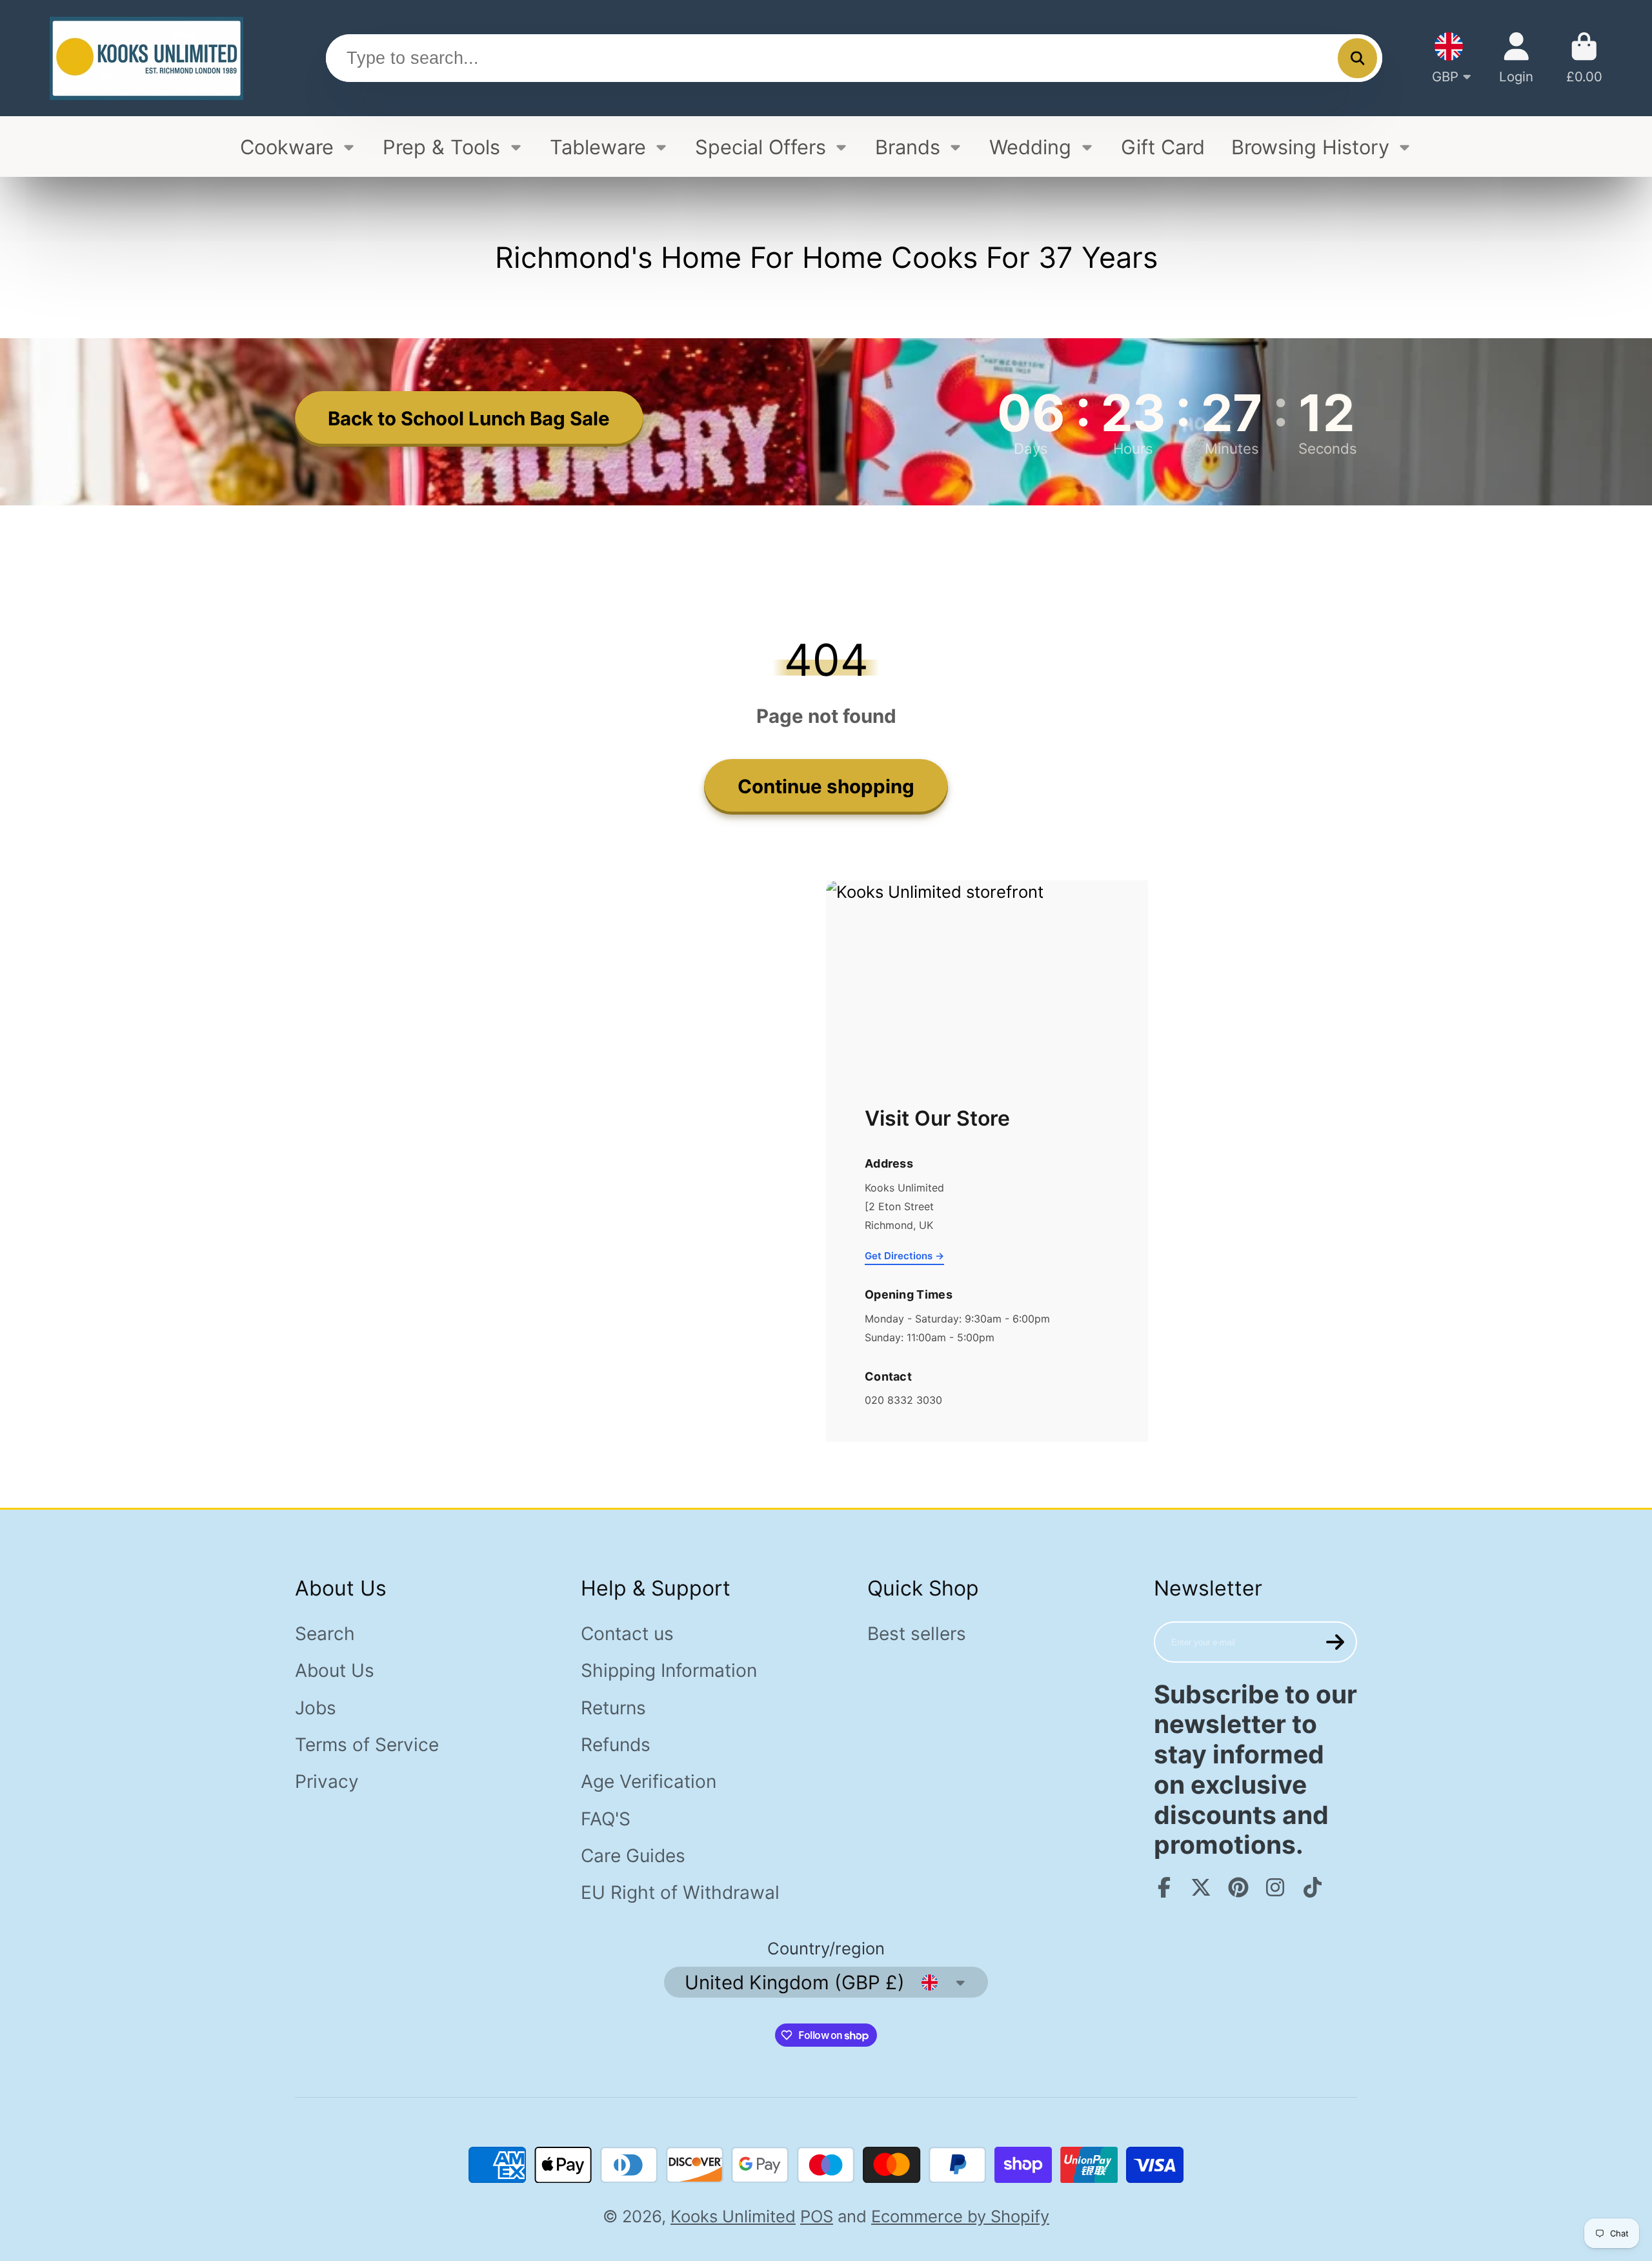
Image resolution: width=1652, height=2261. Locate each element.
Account (1516, 58)
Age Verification (649, 1781)
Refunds (616, 1745)
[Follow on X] (1201, 1887)
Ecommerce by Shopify (960, 2216)
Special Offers (761, 147)
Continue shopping (826, 786)
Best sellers (917, 1634)
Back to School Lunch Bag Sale (469, 418)
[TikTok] (1313, 1887)
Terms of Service (367, 1745)
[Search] (1357, 58)
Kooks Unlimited (733, 2216)
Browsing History (1310, 147)
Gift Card (1163, 147)
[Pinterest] (1238, 1887)
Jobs (316, 1708)
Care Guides (633, 1856)
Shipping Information (669, 1670)
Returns (613, 1708)
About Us (335, 1670)
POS (817, 2216)
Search (325, 1634)
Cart (1584, 58)
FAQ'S (606, 1819)
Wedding (1030, 147)
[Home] (146, 58)
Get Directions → (904, 1256)
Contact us (627, 1634)
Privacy (327, 1781)
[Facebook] (1164, 1887)
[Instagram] (1275, 1887)
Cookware (287, 147)
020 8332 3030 (903, 1400)
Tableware (598, 147)
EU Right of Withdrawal (680, 1892)
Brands (908, 147)
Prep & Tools (441, 147)
